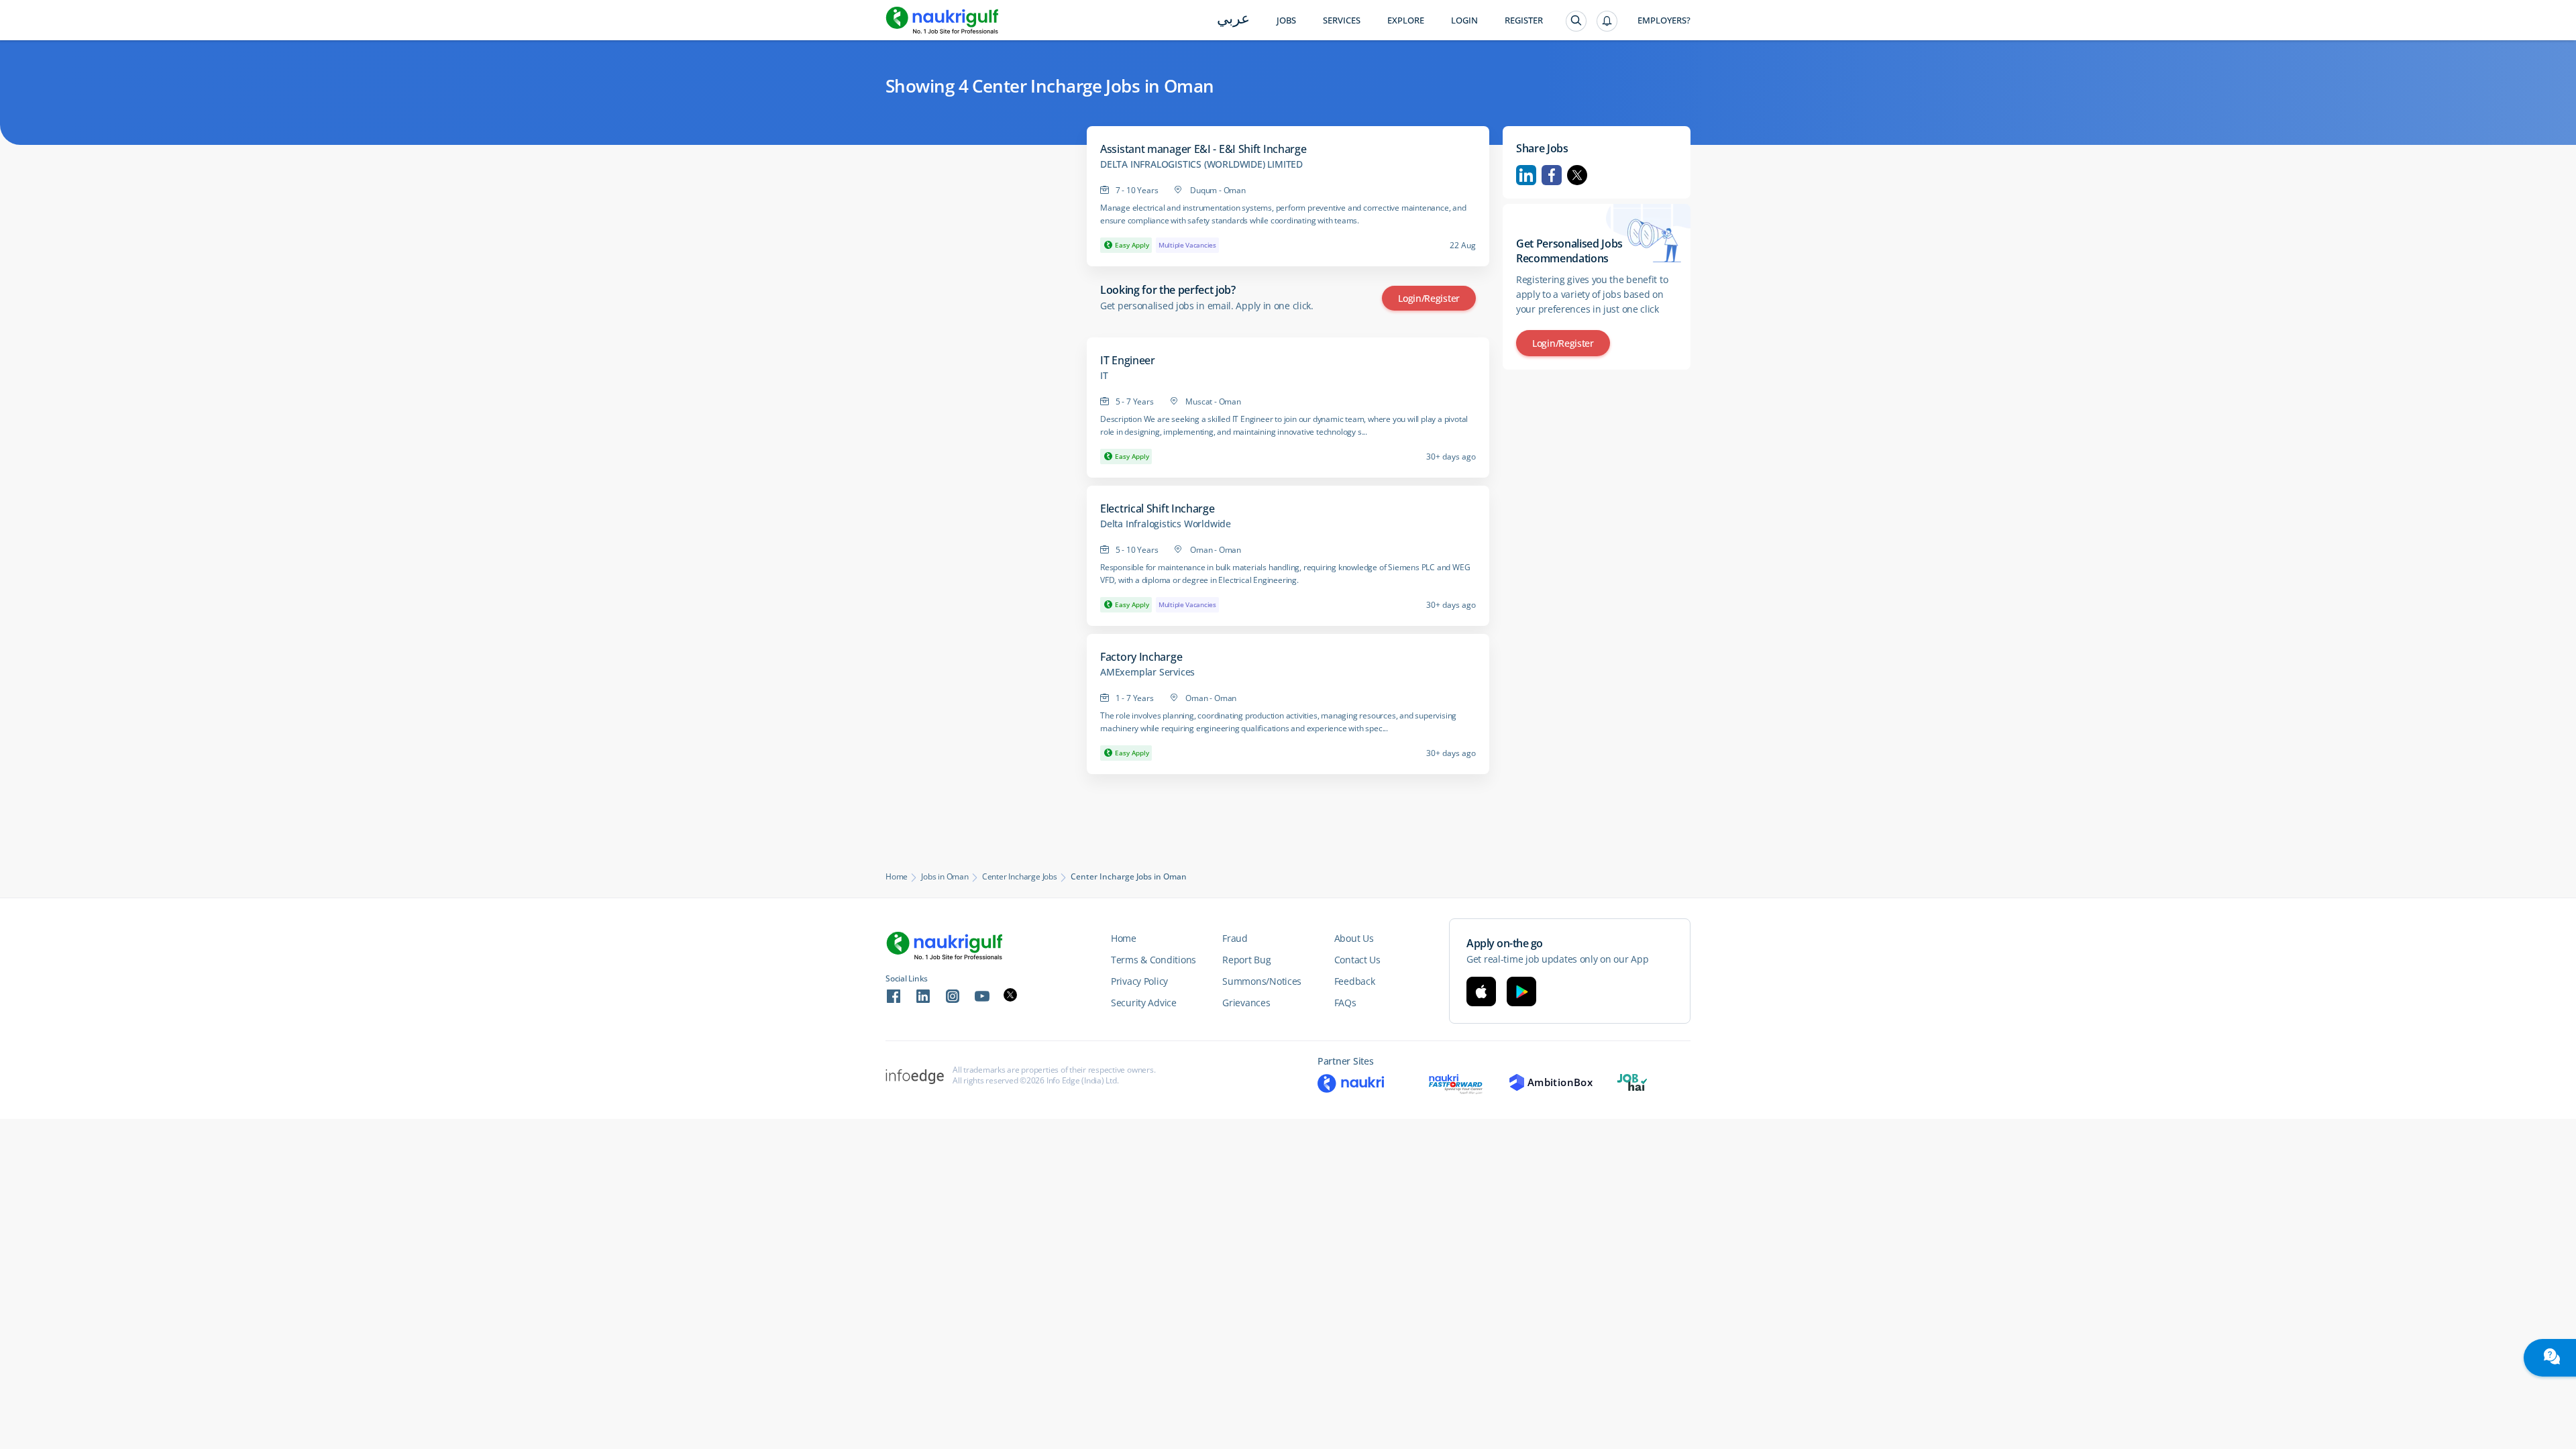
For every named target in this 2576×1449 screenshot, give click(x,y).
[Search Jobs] (1576, 21)
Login (1464, 20)
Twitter (1577, 175)
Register (1524, 20)
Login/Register (1429, 298)
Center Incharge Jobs (1020, 877)
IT (1104, 376)
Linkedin (1526, 175)
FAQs (1345, 1003)
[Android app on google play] (1521, 991)
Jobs (1286, 20)
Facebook (1552, 175)
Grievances (1246, 1003)
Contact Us (1357, 960)
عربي (1233, 20)
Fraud (1235, 938)
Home (897, 877)
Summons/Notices (1262, 981)
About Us (1354, 938)
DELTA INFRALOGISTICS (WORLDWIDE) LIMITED (1201, 164)
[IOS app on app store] (1481, 991)
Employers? (1664, 20)
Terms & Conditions (1153, 960)
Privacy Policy (1139, 981)
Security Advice (1144, 1003)
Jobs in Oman (945, 877)
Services (1342, 20)
